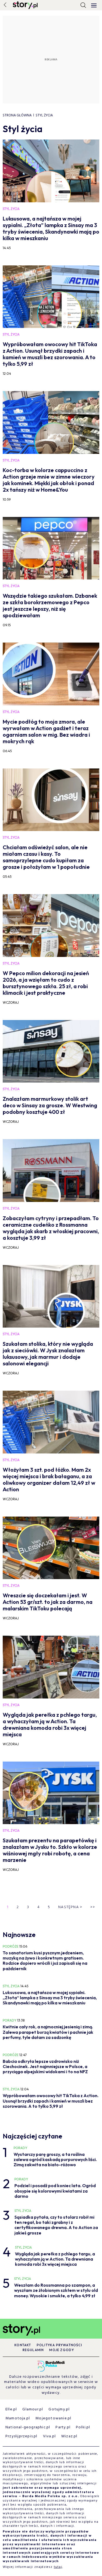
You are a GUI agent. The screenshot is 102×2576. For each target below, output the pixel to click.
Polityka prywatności (59, 2345)
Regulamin (33, 2350)
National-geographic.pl (28, 2427)
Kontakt (23, 2345)
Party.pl (63, 2427)
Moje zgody (62, 2350)
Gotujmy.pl (59, 2409)
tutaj (58, 2567)
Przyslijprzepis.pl (21, 2436)
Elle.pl (11, 2409)
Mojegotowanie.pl (53, 2418)
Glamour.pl (33, 2409)
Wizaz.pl (69, 2436)
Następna (70, 1907)
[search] (83, 5)
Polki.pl (83, 2427)
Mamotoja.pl (18, 2418)
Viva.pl (49, 2436)
